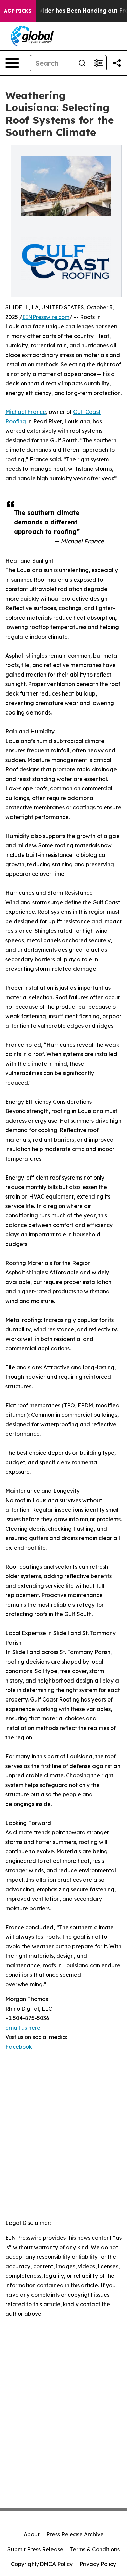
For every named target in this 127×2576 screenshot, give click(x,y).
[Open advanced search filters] (98, 63)
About (32, 2534)
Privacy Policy (98, 2564)
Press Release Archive (75, 2534)
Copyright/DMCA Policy (42, 2564)
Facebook (19, 2047)
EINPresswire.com (46, 317)
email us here (23, 2028)
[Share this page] (117, 63)
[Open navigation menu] (12, 63)
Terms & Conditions (95, 2549)
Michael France (26, 412)
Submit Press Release (35, 2549)
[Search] (82, 63)
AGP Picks (18, 11)
